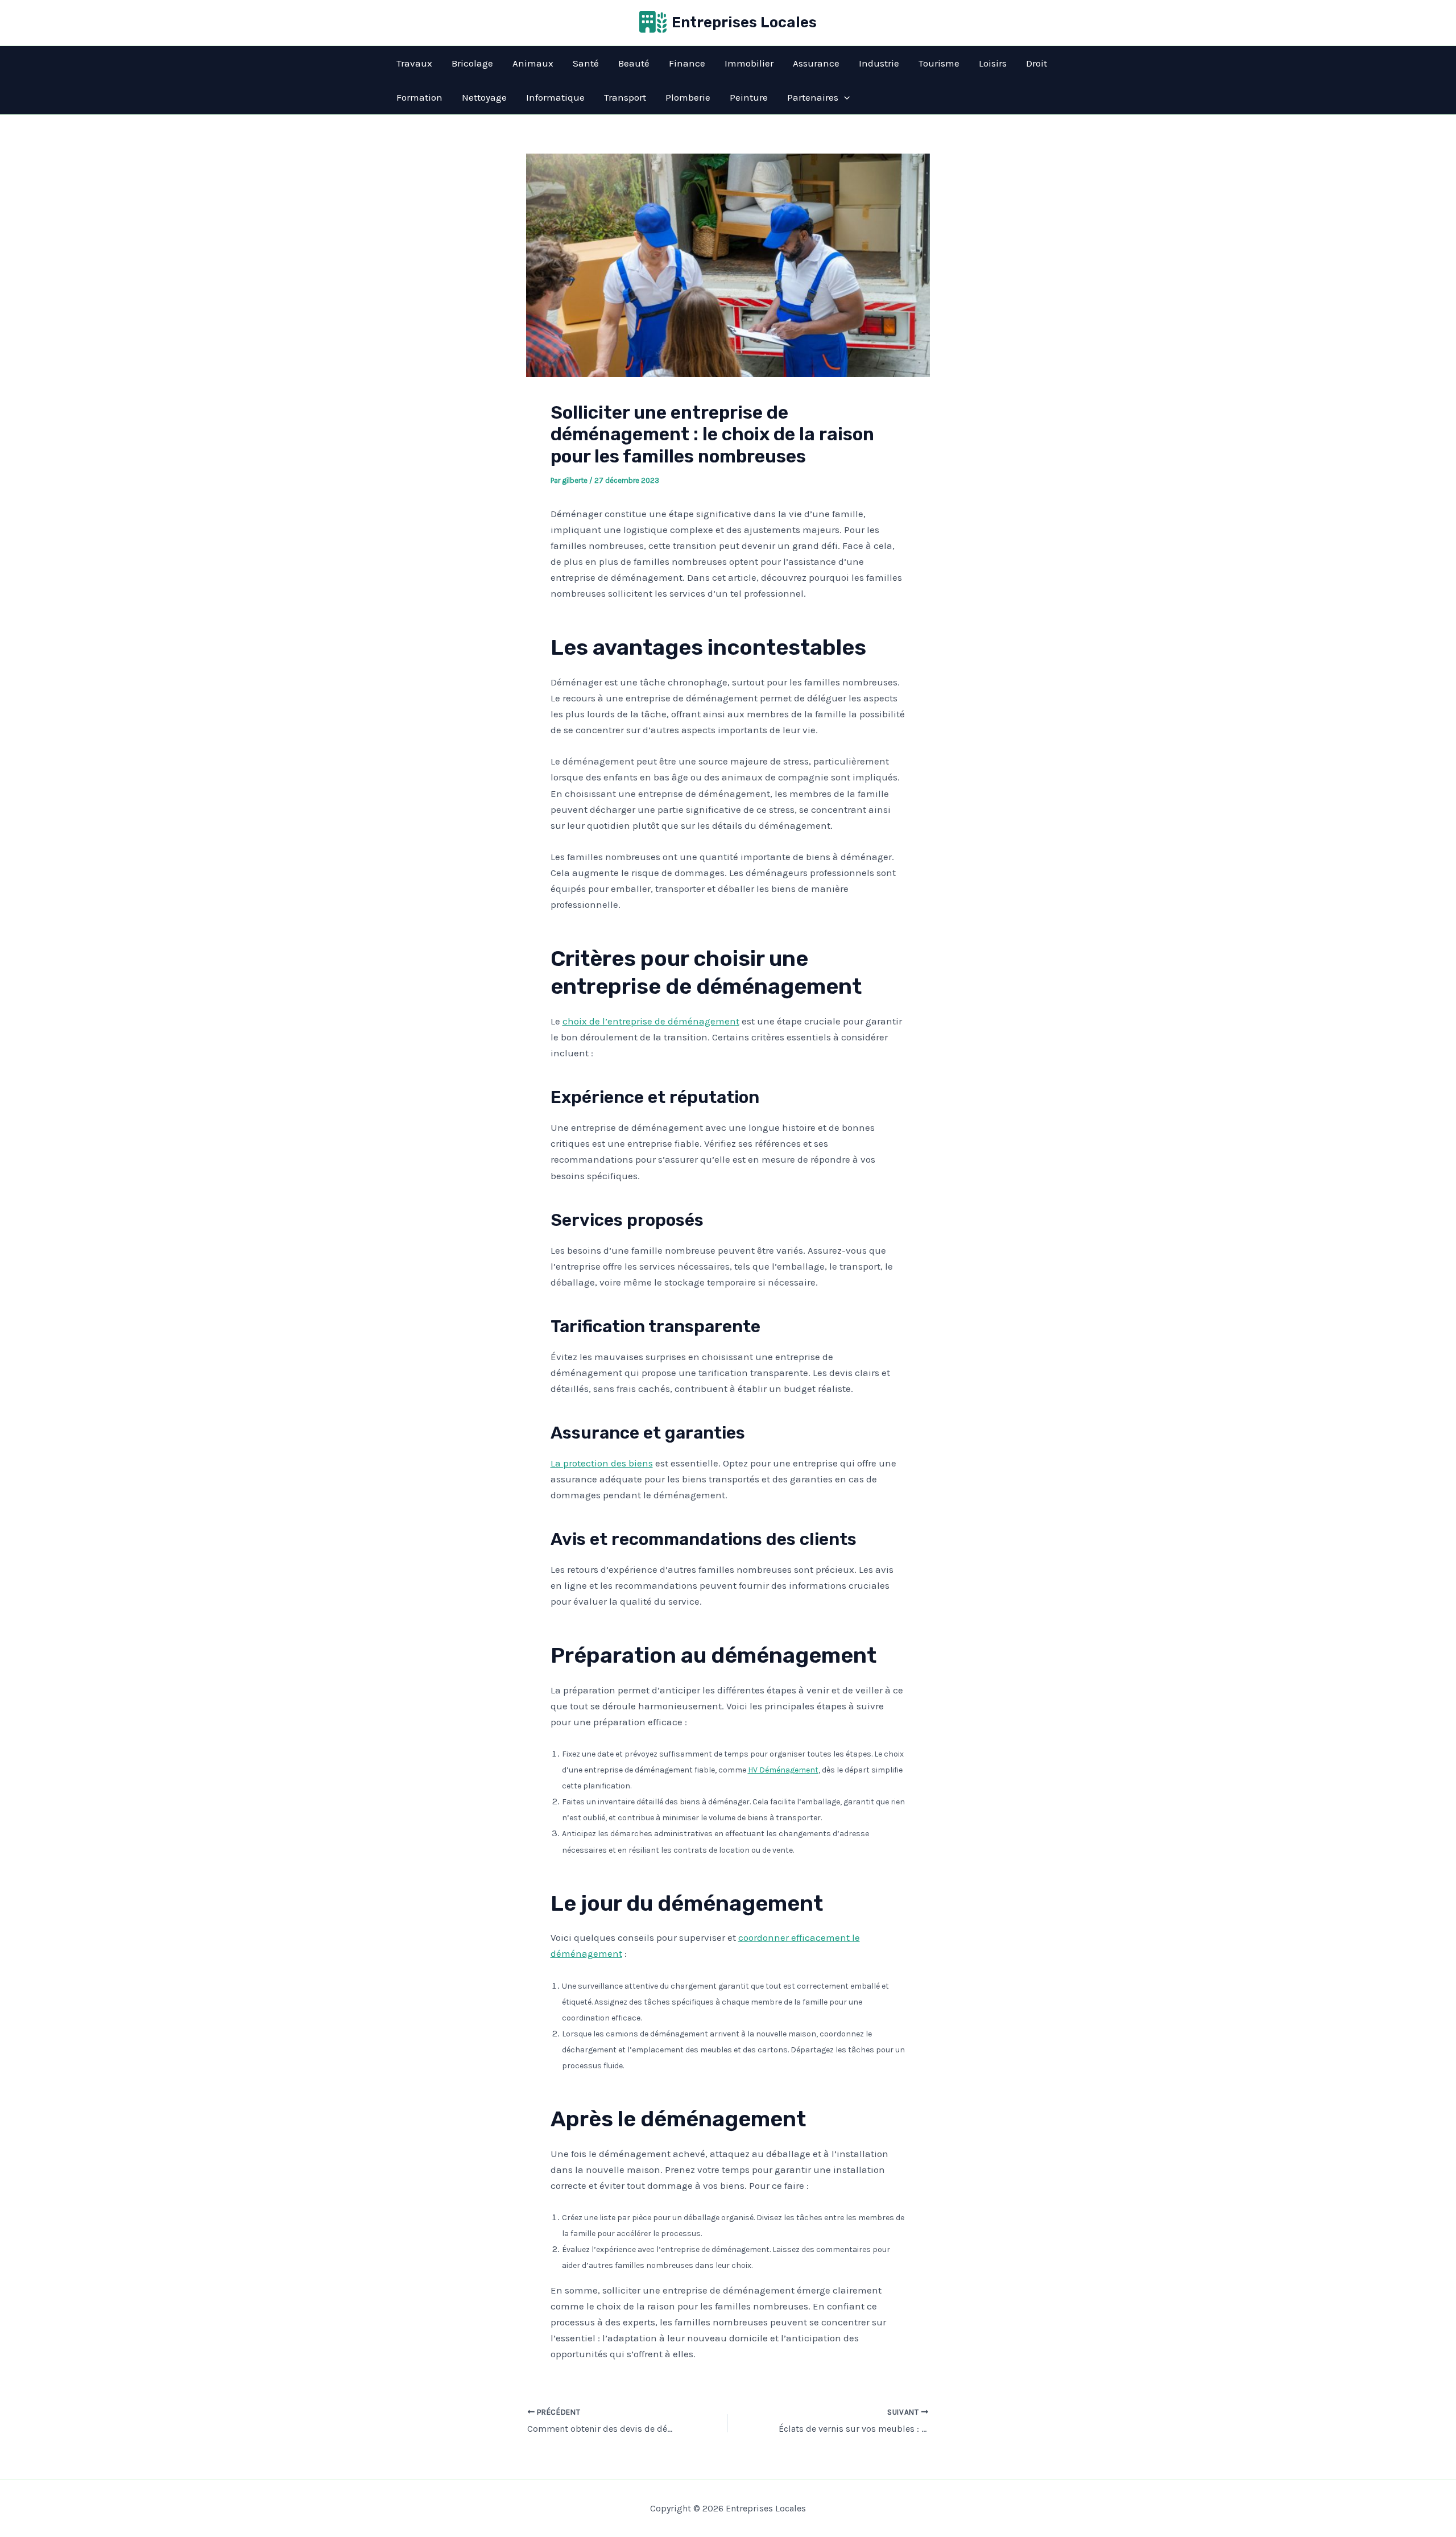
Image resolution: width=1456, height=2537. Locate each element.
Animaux (533, 63)
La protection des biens (602, 1463)
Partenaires (813, 97)
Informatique (555, 97)
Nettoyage (484, 97)
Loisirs (993, 63)
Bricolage (472, 63)
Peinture (749, 97)
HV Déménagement (783, 1770)
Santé (586, 63)
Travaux (414, 63)
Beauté (634, 63)
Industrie (879, 63)
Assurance (816, 63)
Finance (687, 63)
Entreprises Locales (744, 22)
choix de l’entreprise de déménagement (651, 1021)
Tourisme (939, 63)
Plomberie (688, 97)
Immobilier (749, 63)
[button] (844, 97)
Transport (625, 97)
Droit (1037, 63)
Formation (419, 97)
